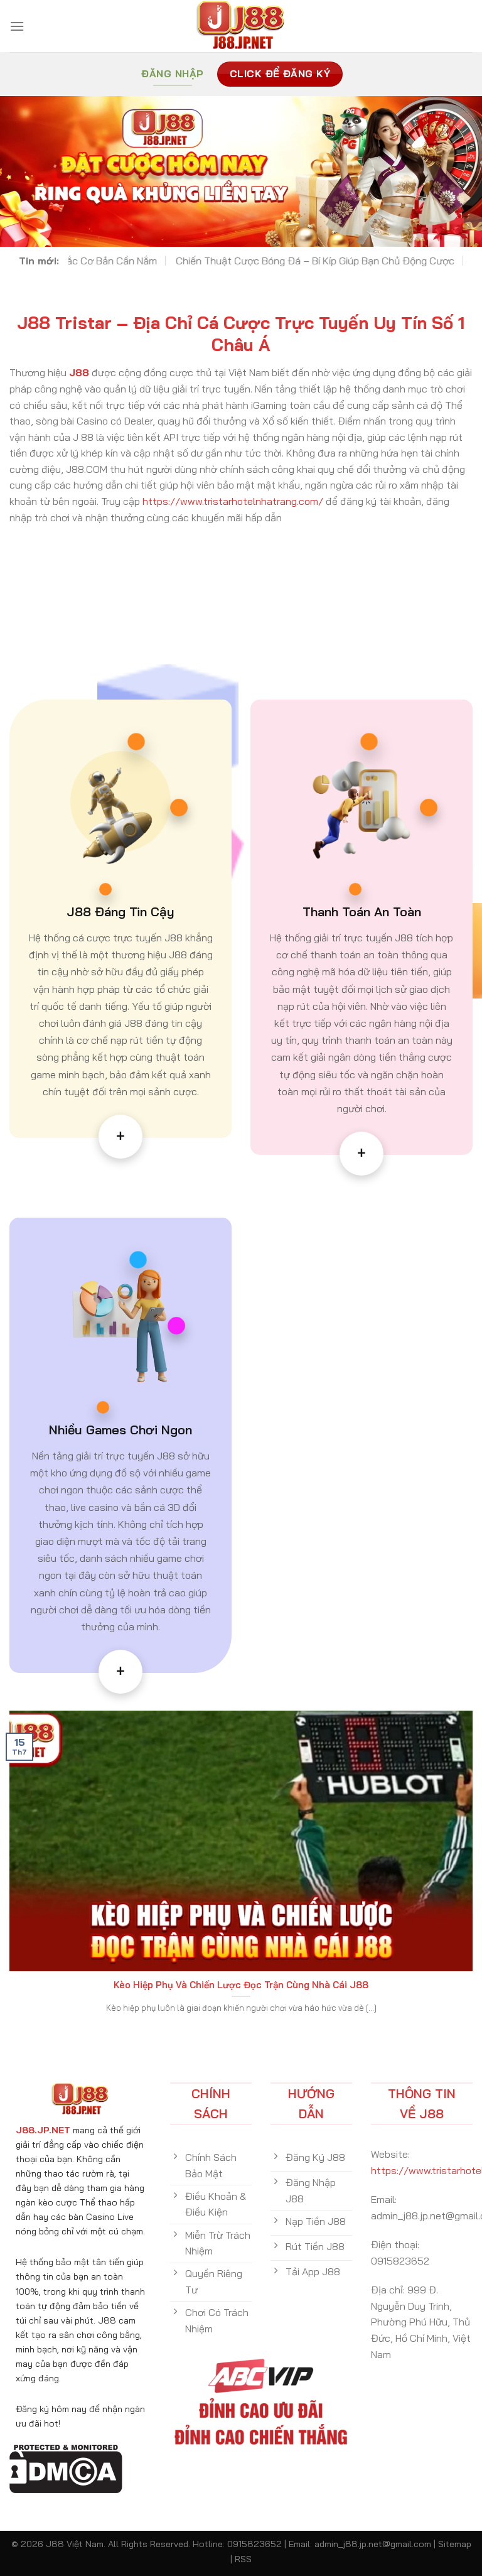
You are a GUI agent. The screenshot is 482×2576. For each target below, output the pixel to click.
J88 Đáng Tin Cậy (120, 912)
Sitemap (455, 2544)
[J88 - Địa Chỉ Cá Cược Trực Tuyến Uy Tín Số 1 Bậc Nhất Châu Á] (241, 26)
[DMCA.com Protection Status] (66, 2467)
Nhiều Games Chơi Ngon (120, 1430)
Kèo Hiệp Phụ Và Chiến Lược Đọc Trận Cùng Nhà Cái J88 (241, 1985)
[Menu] (17, 26)
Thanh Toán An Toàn (362, 912)
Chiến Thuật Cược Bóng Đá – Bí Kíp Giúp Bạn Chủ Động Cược (167, 261)
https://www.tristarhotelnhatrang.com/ (233, 501)
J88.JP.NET (43, 2130)
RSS (243, 2559)
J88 (79, 372)
